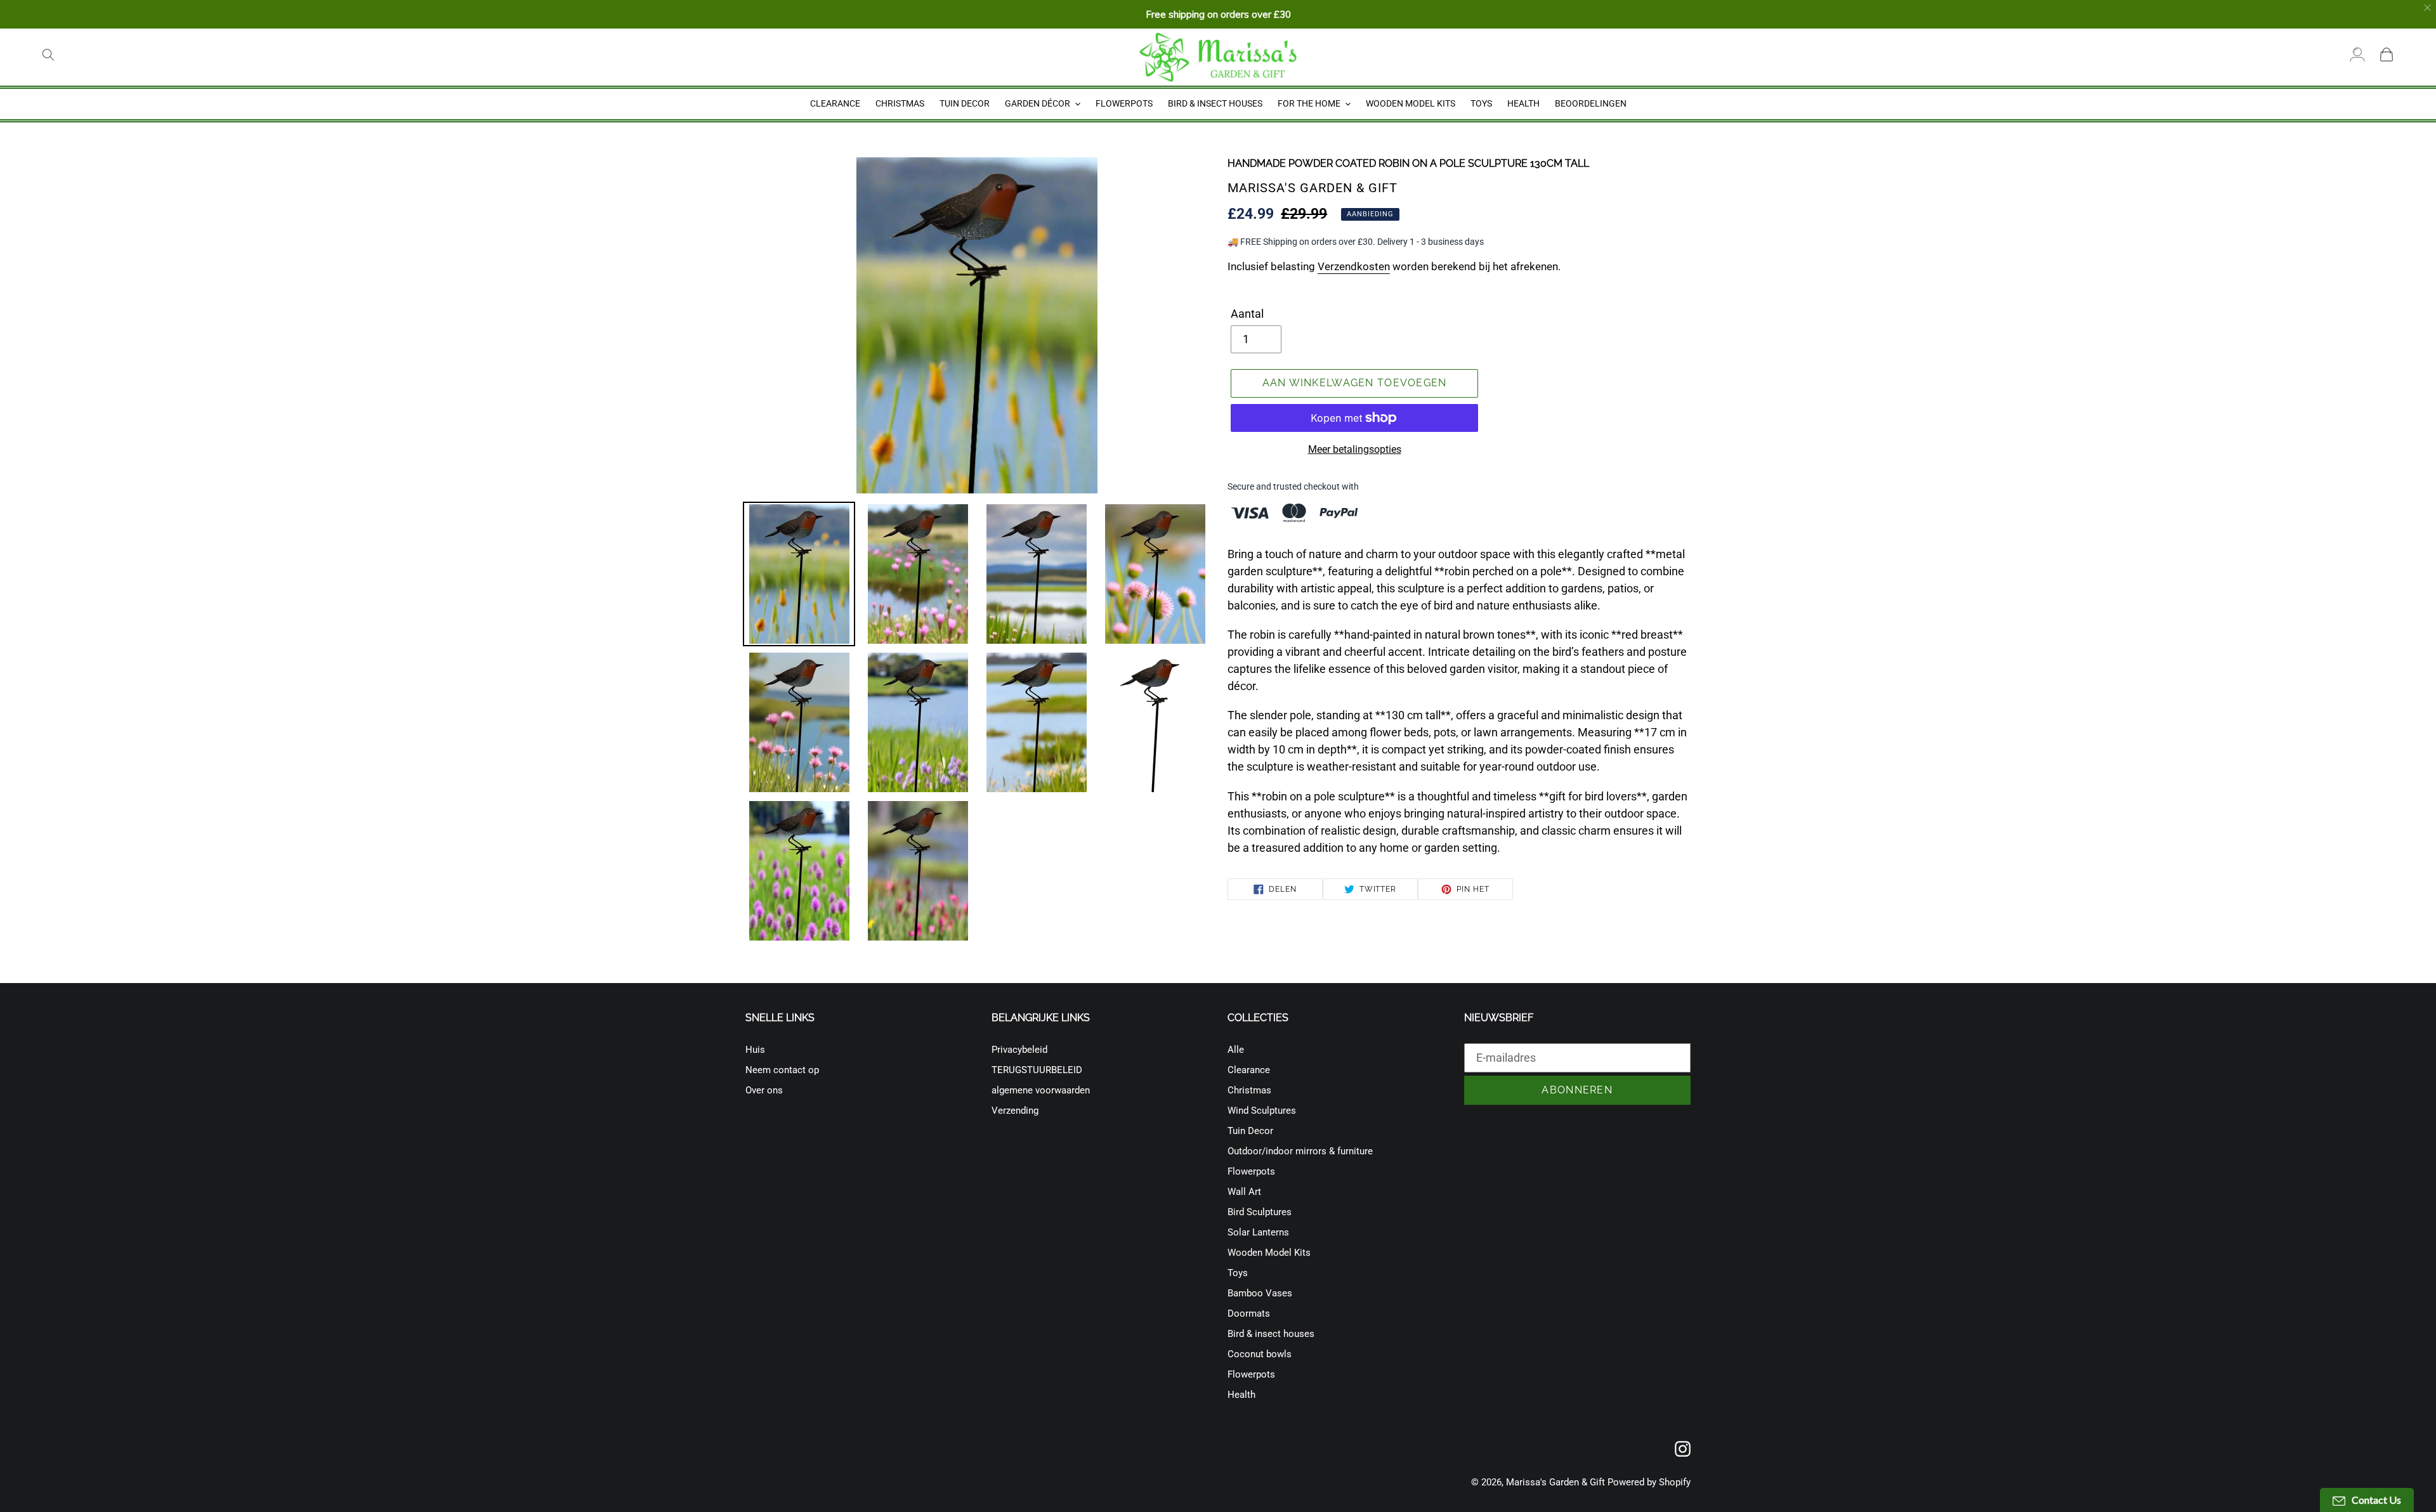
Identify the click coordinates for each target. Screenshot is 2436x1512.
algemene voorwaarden (1041, 1090)
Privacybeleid (1019, 1050)
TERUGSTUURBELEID (1037, 1070)
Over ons (764, 1090)
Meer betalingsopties (1355, 449)
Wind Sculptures (1262, 1111)
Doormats (1249, 1313)
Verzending (1015, 1111)
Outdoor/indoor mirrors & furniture (1300, 1151)
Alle (1236, 1050)
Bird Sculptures (1260, 1212)
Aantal (1247, 314)
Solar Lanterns (1258, 1232)
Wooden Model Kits (1269, 1253)
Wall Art (1244, 1192)
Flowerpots (1251, 1171)
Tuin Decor (1250, 1131)
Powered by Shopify (1649, 1482)
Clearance (1249, 1070)
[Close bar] (2428, 8)
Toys (1238, 1273)
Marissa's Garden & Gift (1555, 1482)
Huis (755, 1050)
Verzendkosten (1354, 266)
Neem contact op (782, 1070)
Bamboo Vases (1260, 1293)
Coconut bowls (1260, 1354)
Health (1241, 1395)
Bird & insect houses (1271, 1334)
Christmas (1249, 1090)
